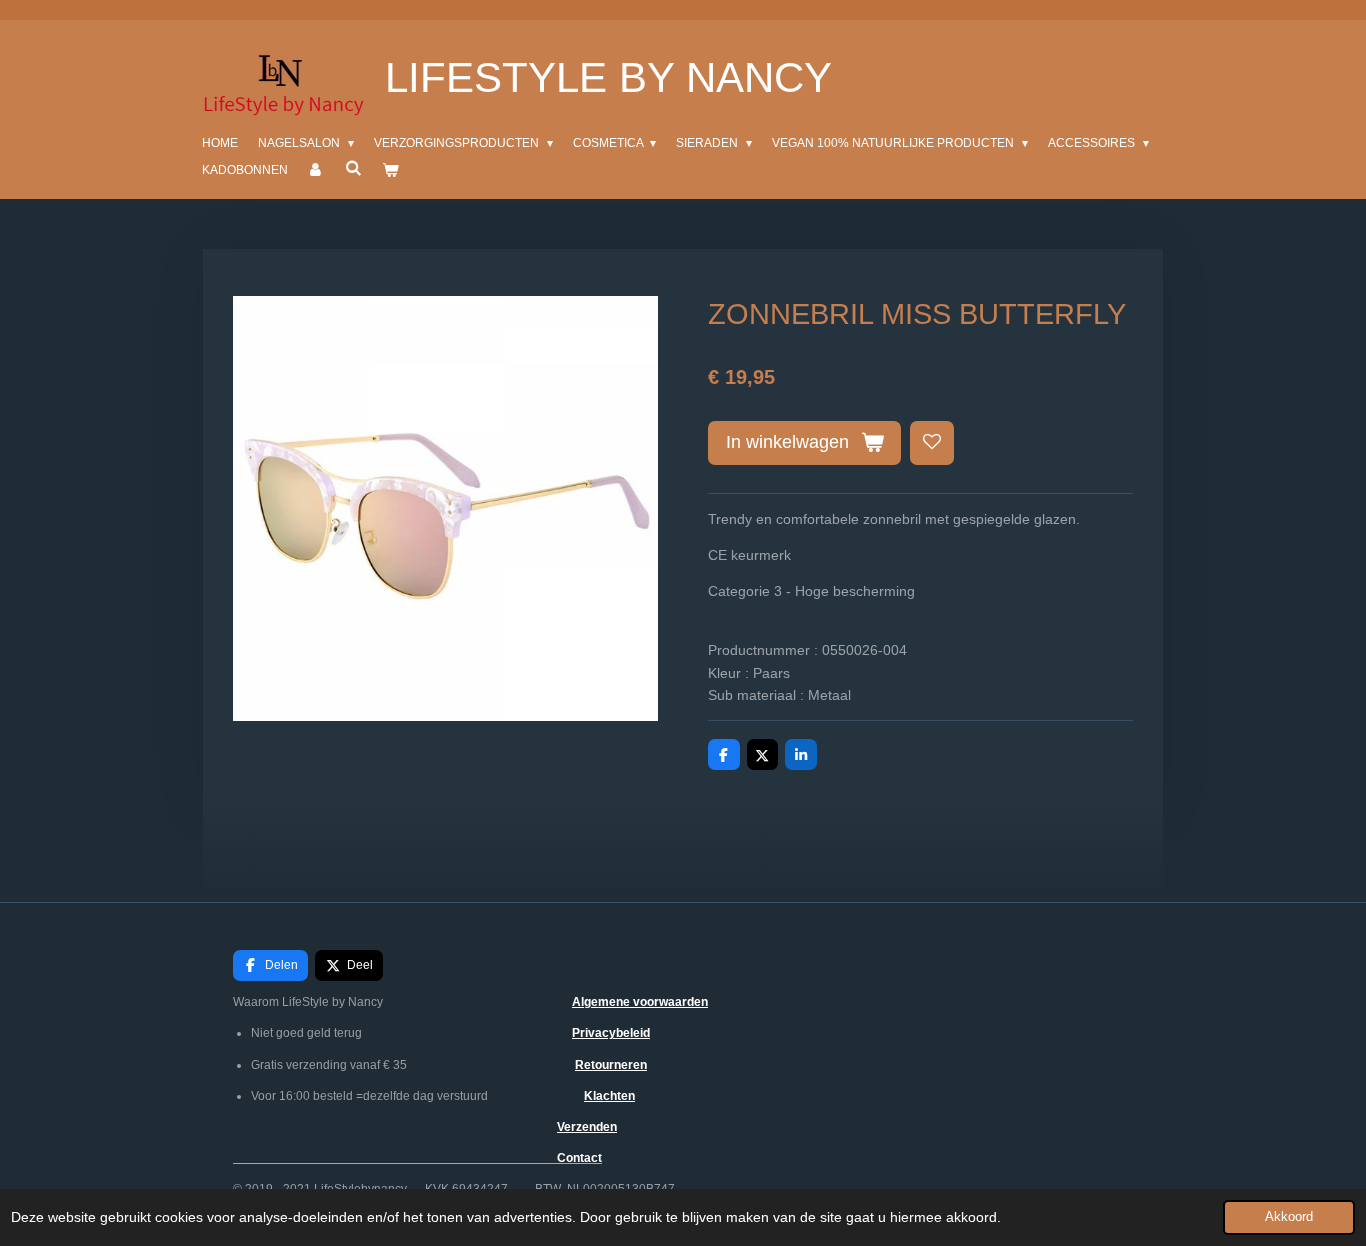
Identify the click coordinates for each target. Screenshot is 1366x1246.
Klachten (609, 1096)
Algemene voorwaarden (640, 1002)
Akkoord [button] (1289, 1217)
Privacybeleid (611, 1033)
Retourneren (611, 1065)
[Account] (316, 170)
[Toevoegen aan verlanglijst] (932, 443)
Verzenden (587, 1127)
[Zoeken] (353, 168)
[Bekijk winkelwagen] (390, 170)
